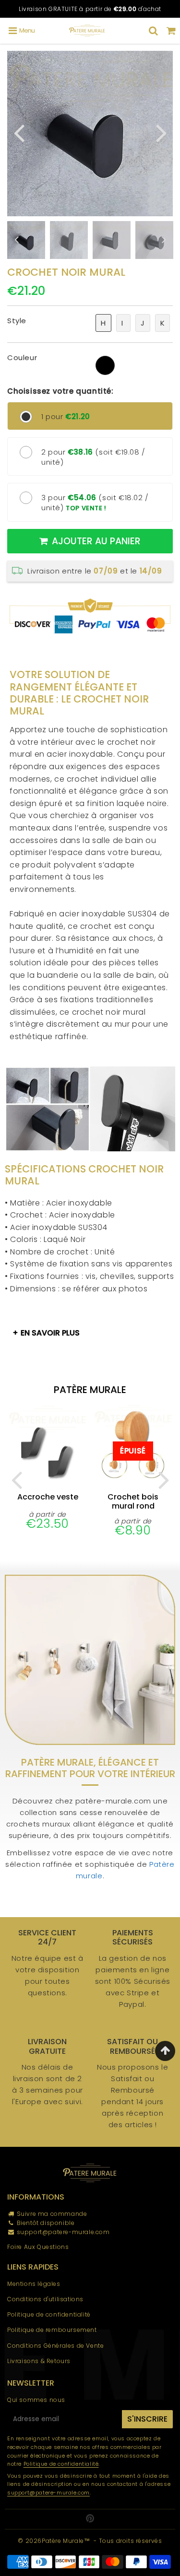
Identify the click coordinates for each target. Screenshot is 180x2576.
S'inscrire (147, 2419)
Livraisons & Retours (39, 2361)
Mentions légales (34, 2284)
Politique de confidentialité (49, 2314)
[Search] (153, 31)
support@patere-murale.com (63, 2232)
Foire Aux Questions (38, 2247)
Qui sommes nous (36, 2400)
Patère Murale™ (66, 2541)
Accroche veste (48, 1497)
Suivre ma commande (52, 2214)
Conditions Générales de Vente (55, 2346)
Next (161, 132)
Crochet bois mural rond (133, 1501)
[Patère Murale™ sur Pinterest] (90, 2519)
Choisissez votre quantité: (60, 391)
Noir (105, 365)
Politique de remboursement (52, 2330)
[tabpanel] (69, 240)
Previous (19, 132)
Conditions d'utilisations (45, 2299)
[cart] (171, 31)
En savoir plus (50, 1333)
